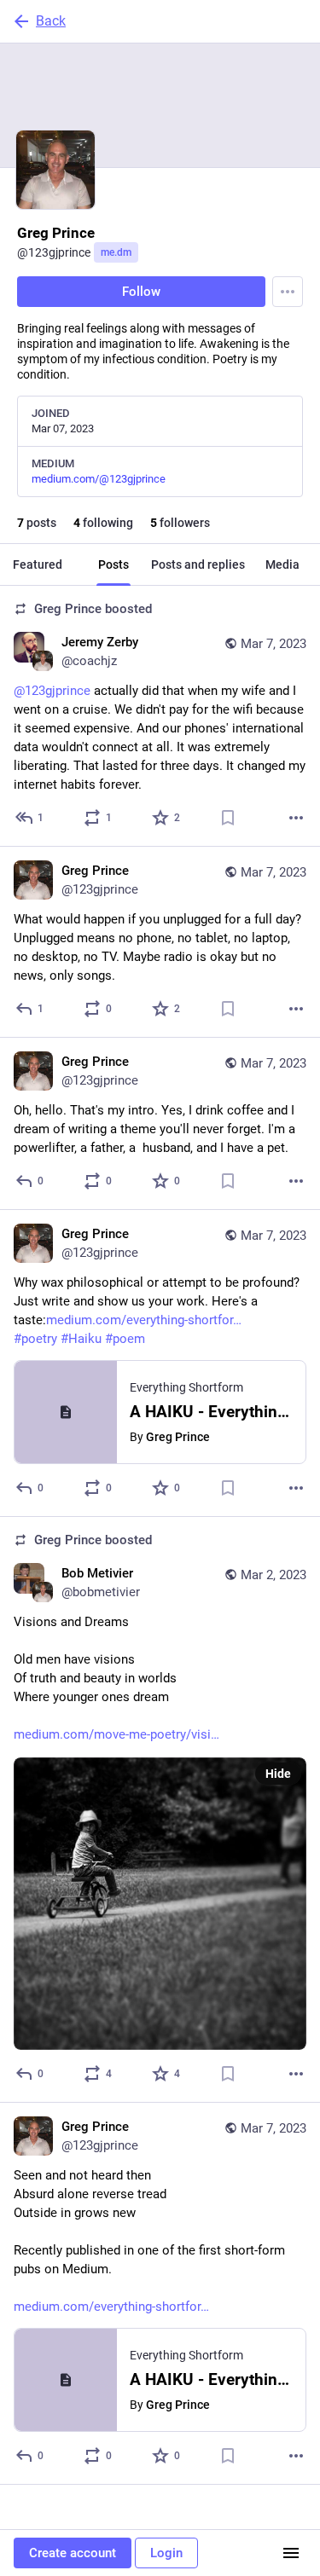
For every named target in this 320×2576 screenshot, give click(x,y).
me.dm (116, 252)
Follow (141, 292)
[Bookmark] (228, 818)
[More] (296, 818)
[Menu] (288, 292)
